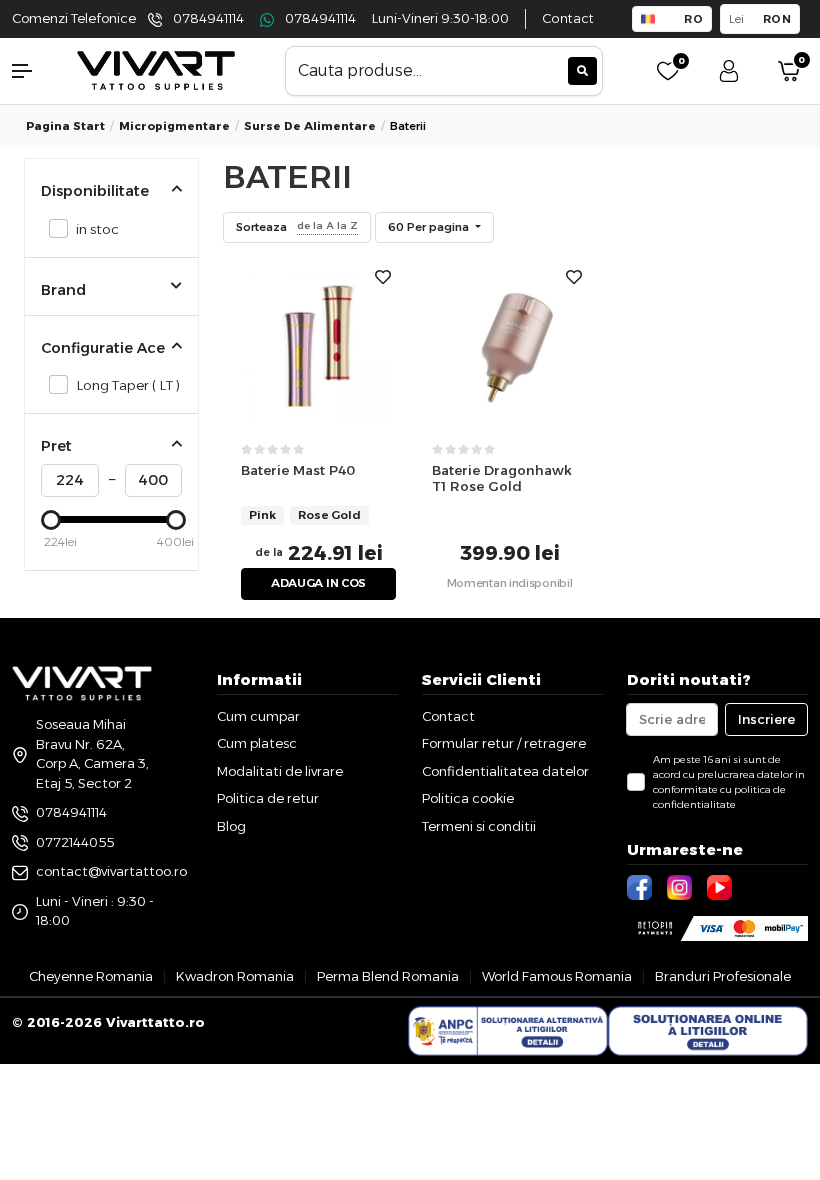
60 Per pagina (430, 227)
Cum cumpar (258, 716)
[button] (34, 71)
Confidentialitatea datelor (505, 771)
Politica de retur (268, 798)
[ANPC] (508, 1031)
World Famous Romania (557, 976)
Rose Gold (329, 515)
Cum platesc (257, 743)
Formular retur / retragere (504, 743)
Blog (231, 826)
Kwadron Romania (235, 976)
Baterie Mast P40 (298, 470)
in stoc (97, 229)
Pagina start (65, 126)
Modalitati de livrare (280, 771)
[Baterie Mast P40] (318, 344)
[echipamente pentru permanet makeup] (156, 69)
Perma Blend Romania (388, 976)
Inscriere (766, 719)
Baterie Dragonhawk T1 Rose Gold (502, 478)
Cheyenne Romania (91, 976)
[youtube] (722, 886)
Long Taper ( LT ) (128, 385)
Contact (568, 18)
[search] (582, 71)
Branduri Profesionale (723, 976)
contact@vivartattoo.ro (111, 871)
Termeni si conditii (479, 826)
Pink (262, 515)
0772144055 (75, 842)
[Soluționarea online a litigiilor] (708, 1031)
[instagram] (682, 886)
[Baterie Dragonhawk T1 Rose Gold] (509, 344)
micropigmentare (174, 126)
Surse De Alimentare (310, 126)
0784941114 (208, 18)
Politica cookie (468, 798)
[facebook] (642, 886)
